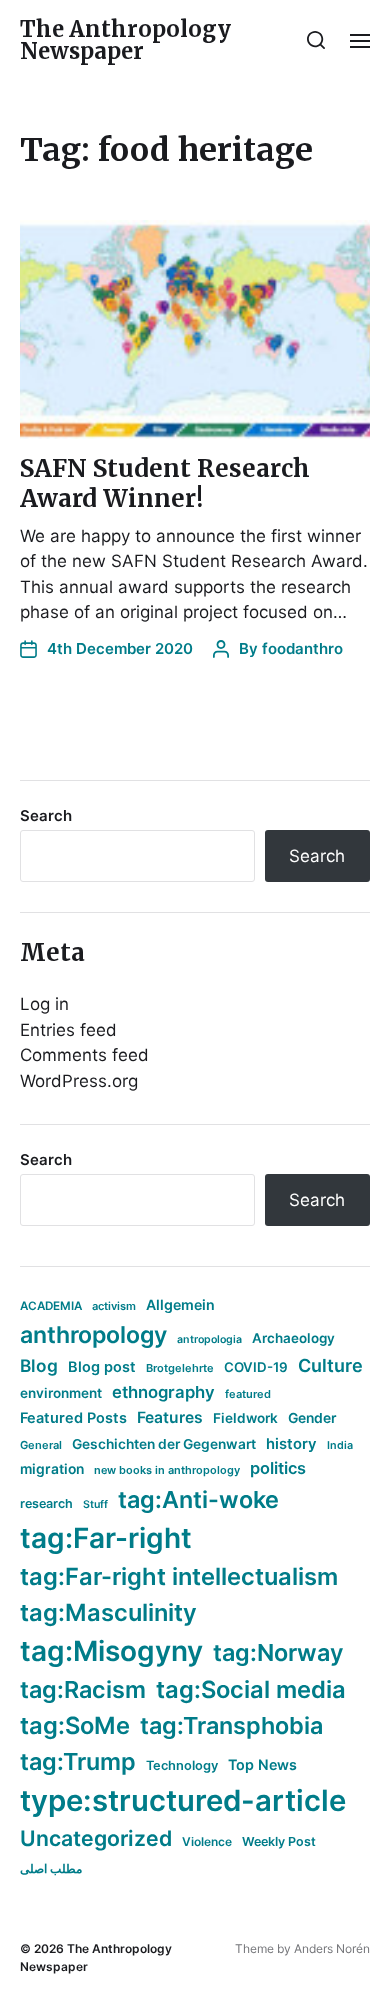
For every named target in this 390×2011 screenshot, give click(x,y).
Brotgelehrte (180, 1368)
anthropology (93, 1335)
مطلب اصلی (51, 1868)
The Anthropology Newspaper (125, 40)
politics (278, 1468)
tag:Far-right (106, 1538)
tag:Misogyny (111, 1651)
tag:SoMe (75, 1725)
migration (52, 1469)
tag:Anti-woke (198, 1499)
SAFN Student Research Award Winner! (165, 483)
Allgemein (180, 1304)
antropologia (209, 1339)
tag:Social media (251, 1689)
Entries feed (68, 1030)
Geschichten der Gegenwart (164, 1444)
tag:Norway (278, 1652)
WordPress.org (79, 1081)
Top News (262, 1764)
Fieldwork (245, 1418)
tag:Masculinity (108, 1612)
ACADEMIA (51, 1306)
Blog (39, 1365)
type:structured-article (183, 1800)
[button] (316, 40)
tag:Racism (83, 1689)
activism (114, 1306)
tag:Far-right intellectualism (179, 1576)
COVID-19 (256, 1367)
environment (61, 1393)
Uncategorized (96, 1838)
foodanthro (302, 648)
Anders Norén (332, 1948)
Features (170, 1417)
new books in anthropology (167, 1470)
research (46, 1503)
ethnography (163, 1392)
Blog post (102, 1366)
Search (46, 815)
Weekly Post (279, 1841)
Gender (312, 1418)
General (41, 1445)
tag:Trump (78, 1761)
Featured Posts (73, 1417)
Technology (182, 1765)
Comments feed (84, 1055)
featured (248, 1394)
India (340, 1445)
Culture (330, 1365)
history (291, 1444)
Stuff (95, 1504)
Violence (207, 1841)
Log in (44, 1004)
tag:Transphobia (231, 1725)
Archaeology (293, 1338)
